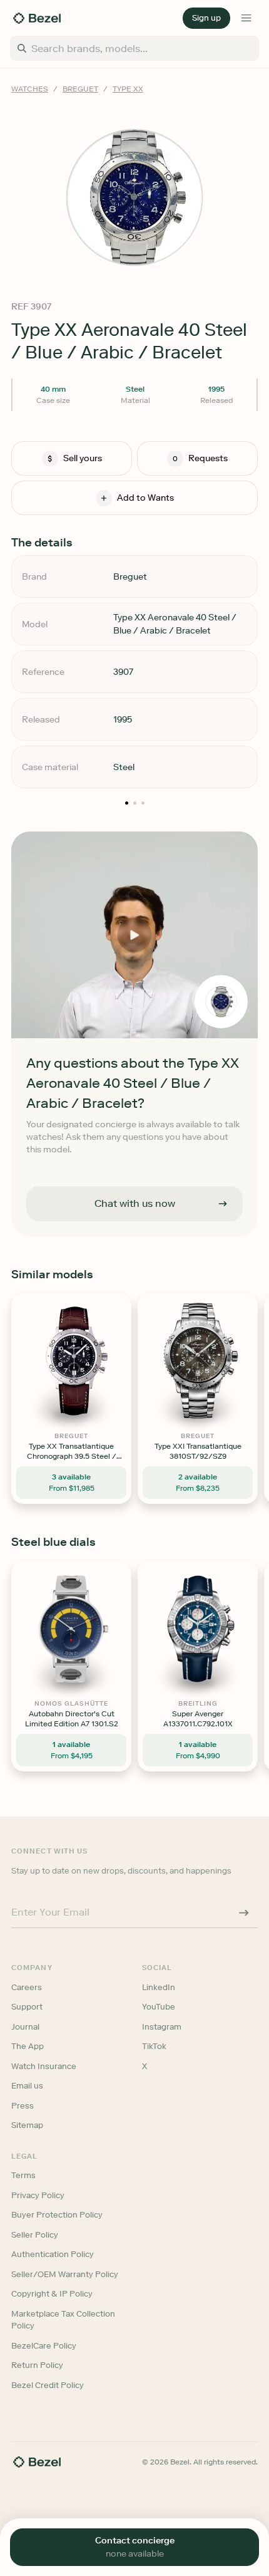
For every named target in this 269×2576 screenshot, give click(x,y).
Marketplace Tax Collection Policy (63, 2320)
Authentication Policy (53, 2254)
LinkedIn (159, 1987)
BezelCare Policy (44, 2346)
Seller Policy (35, 2235)
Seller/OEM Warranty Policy (65, 2274)
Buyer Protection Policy (57, 2215)
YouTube (159, 2007)
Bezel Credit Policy (48, 2385)
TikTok (154, 2046)
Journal (25, 2027)
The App (28, 2046)
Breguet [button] (80, 89)
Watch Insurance (44, 2066)
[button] (206, 18)
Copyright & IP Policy (52, 2294)
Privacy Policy (38, 2195)
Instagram (162, 2027)
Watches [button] (30, 89)
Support (27, 2007)
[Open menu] (246, 18)
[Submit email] (244, 1913)
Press (23, 2106)
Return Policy (37, 2365)
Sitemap (27, 2125)
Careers (27, 1987)
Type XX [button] (128, 89)
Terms (23, 2175)
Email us (27, 2086)
